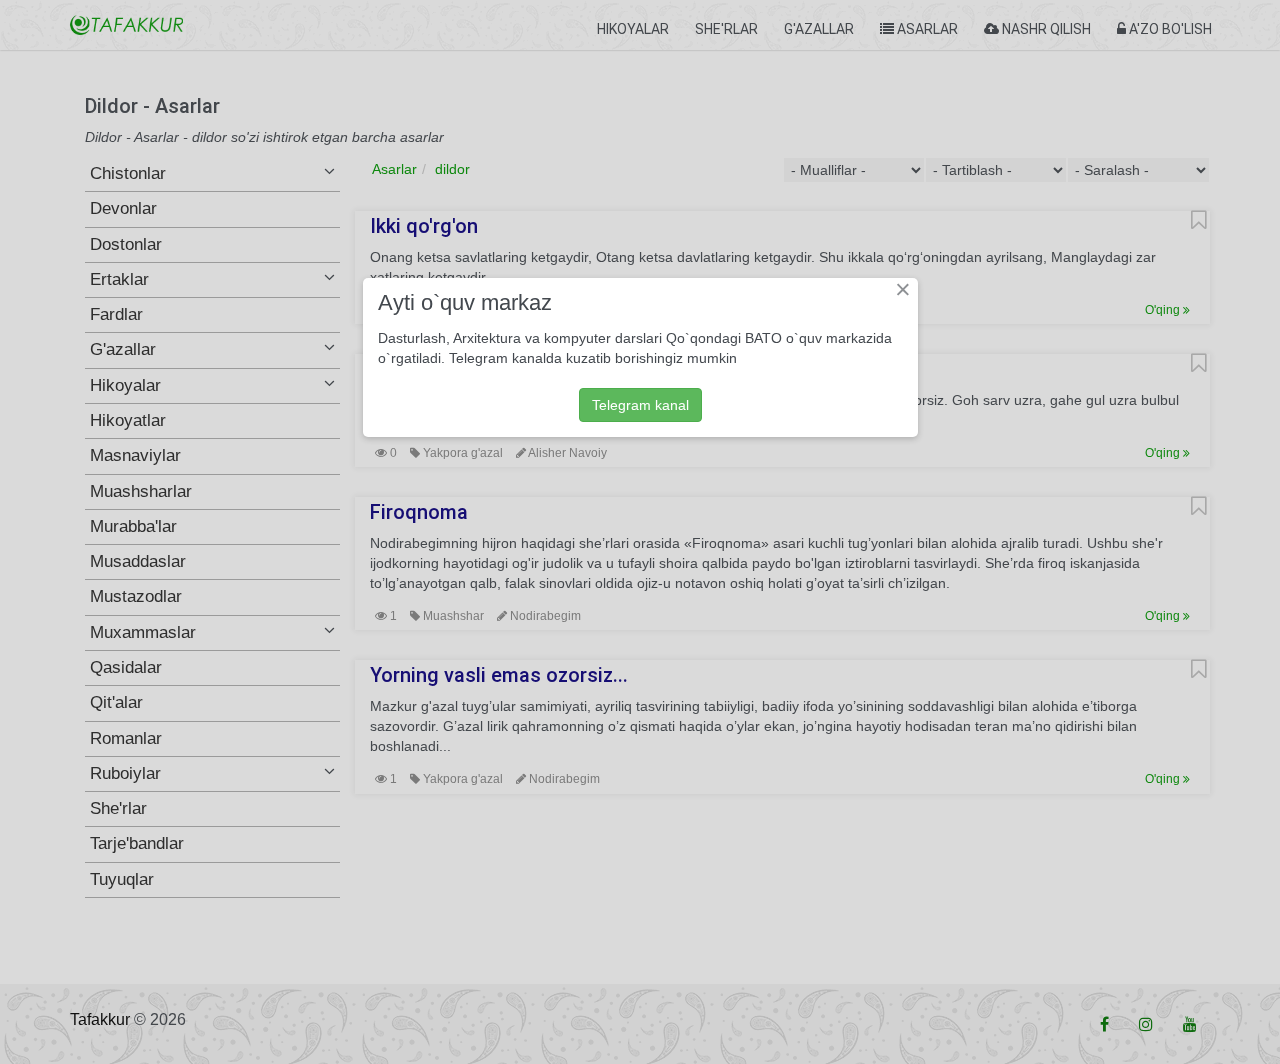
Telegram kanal (640, 405)
